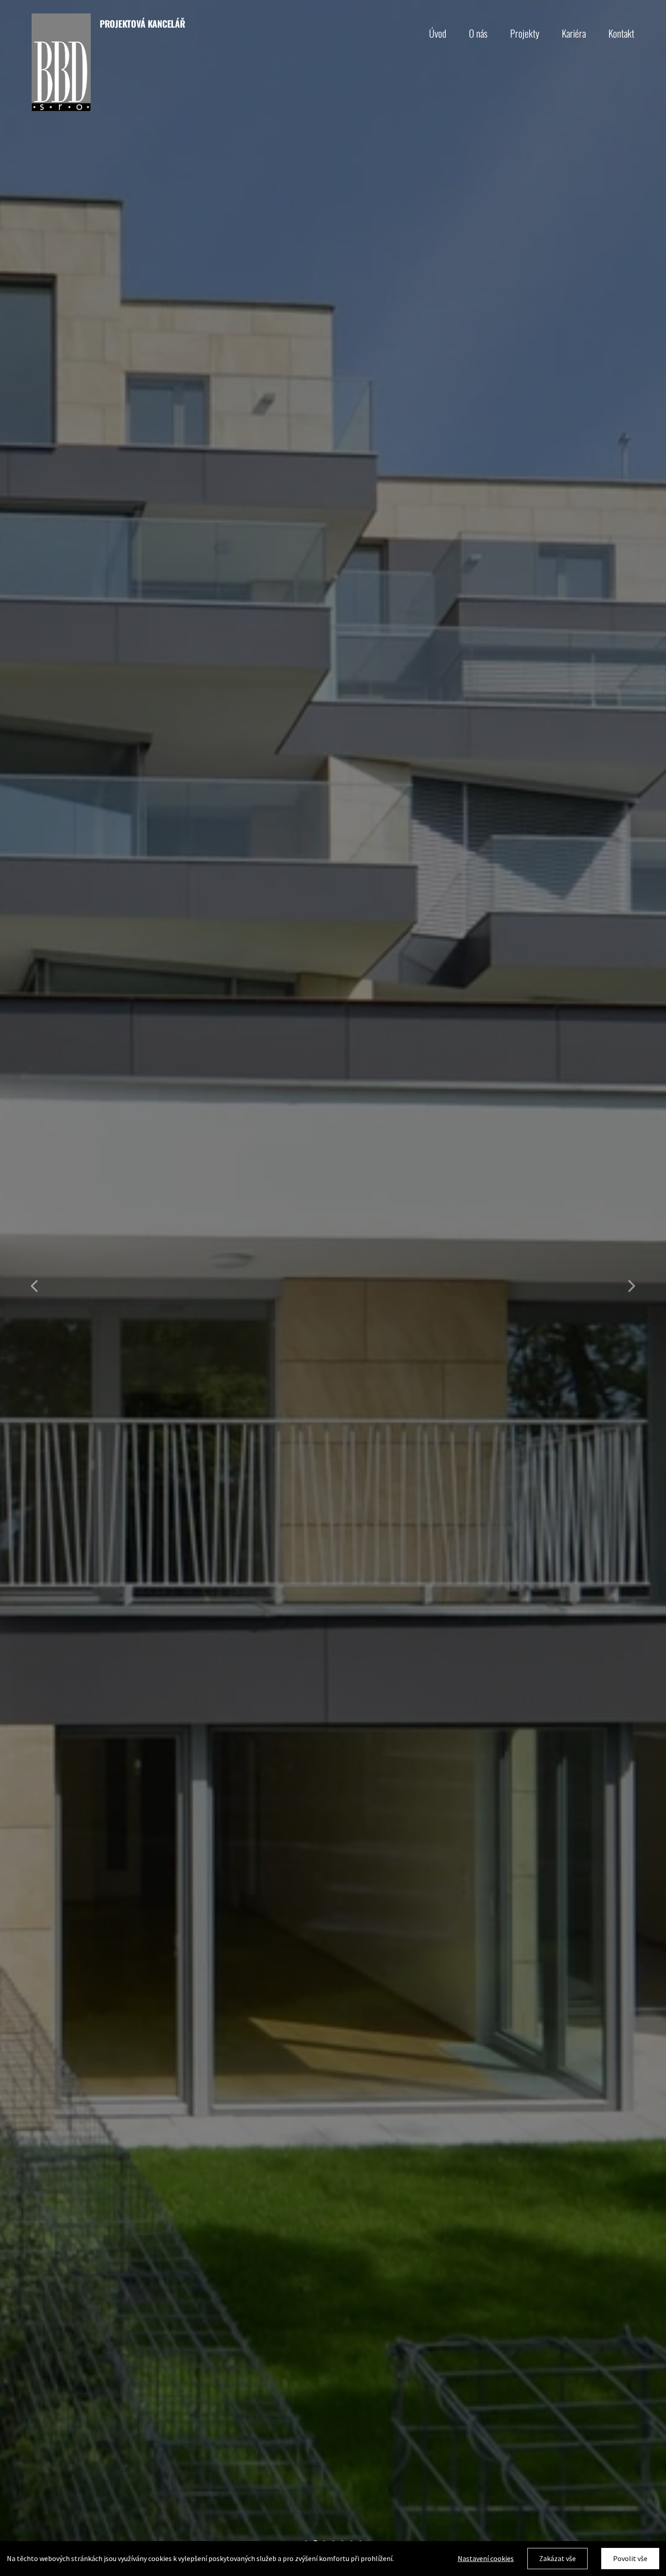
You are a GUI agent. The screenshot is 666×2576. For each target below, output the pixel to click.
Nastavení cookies (486, 2558)
